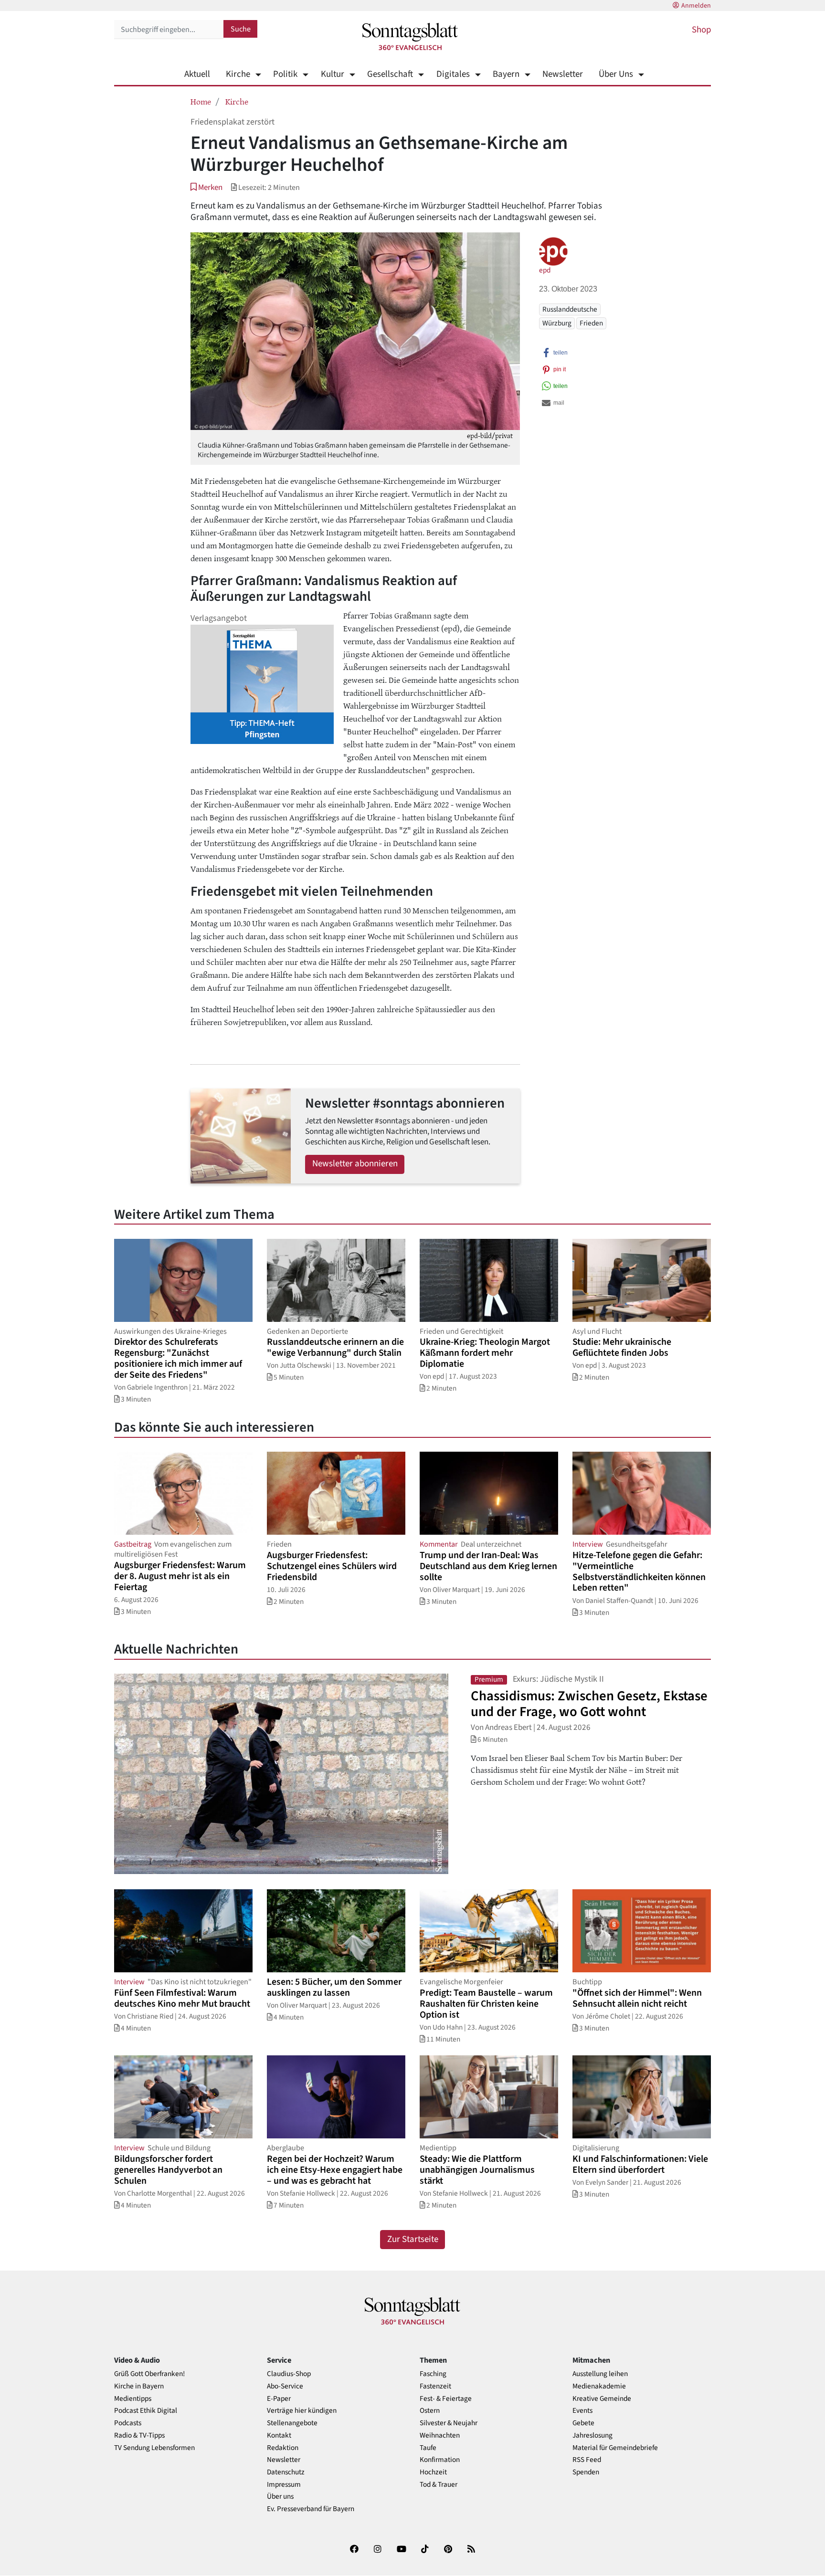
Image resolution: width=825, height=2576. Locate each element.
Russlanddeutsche (570, 309)
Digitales (453, 74)
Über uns (280, 2497)
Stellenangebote (292, 2423)
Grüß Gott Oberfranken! (149, 2374)
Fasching (433, 2374)
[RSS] (471, 2551)
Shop (701, 30)
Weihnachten (440, 2435)
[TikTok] (425, 2551)
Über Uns (616, 74)
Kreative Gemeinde (602, 2399)
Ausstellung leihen (600, 2374)
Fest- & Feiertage (446, 2399)
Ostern (430, 2411)
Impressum (284, 2485)
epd (545, 270)
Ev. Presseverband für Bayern (311, 2509)
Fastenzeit (435, 2386)
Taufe (428, 2448)
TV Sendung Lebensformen (154, 2448)
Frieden (591, 323)
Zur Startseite (413, 2239)
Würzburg (557, 323)
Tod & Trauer (439, 2485)
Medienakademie (599, 2386)
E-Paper (279, 2399)
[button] (206, 187)
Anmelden (696, 6)
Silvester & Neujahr (449, 2423)
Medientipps (133, 2399)
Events (582, 2411)
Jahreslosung (592, 2435)
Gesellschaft (390, 74)
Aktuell (197, 74)
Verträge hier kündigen (302, 2411)
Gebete (583, 2423)
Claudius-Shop (289, 2374)
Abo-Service (285, 2386)
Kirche (238, 74)
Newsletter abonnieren (355, 1164)
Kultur (332, 74)
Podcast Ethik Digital (146, 2411)
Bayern (506, 74)
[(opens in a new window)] (354, 2551)
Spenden (586, 2472)
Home (201, 101)
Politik (285, 74)
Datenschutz (286, 2472)
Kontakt (279, 2435)
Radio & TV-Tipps (139, 2435)
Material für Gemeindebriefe (615, 2448)
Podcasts (128, 2423)
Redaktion (283, 2448)
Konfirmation (440, 2460)
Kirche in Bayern (139, 2386)
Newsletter (563, 74)
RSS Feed (587, 2460)
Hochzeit (433, 2472)
